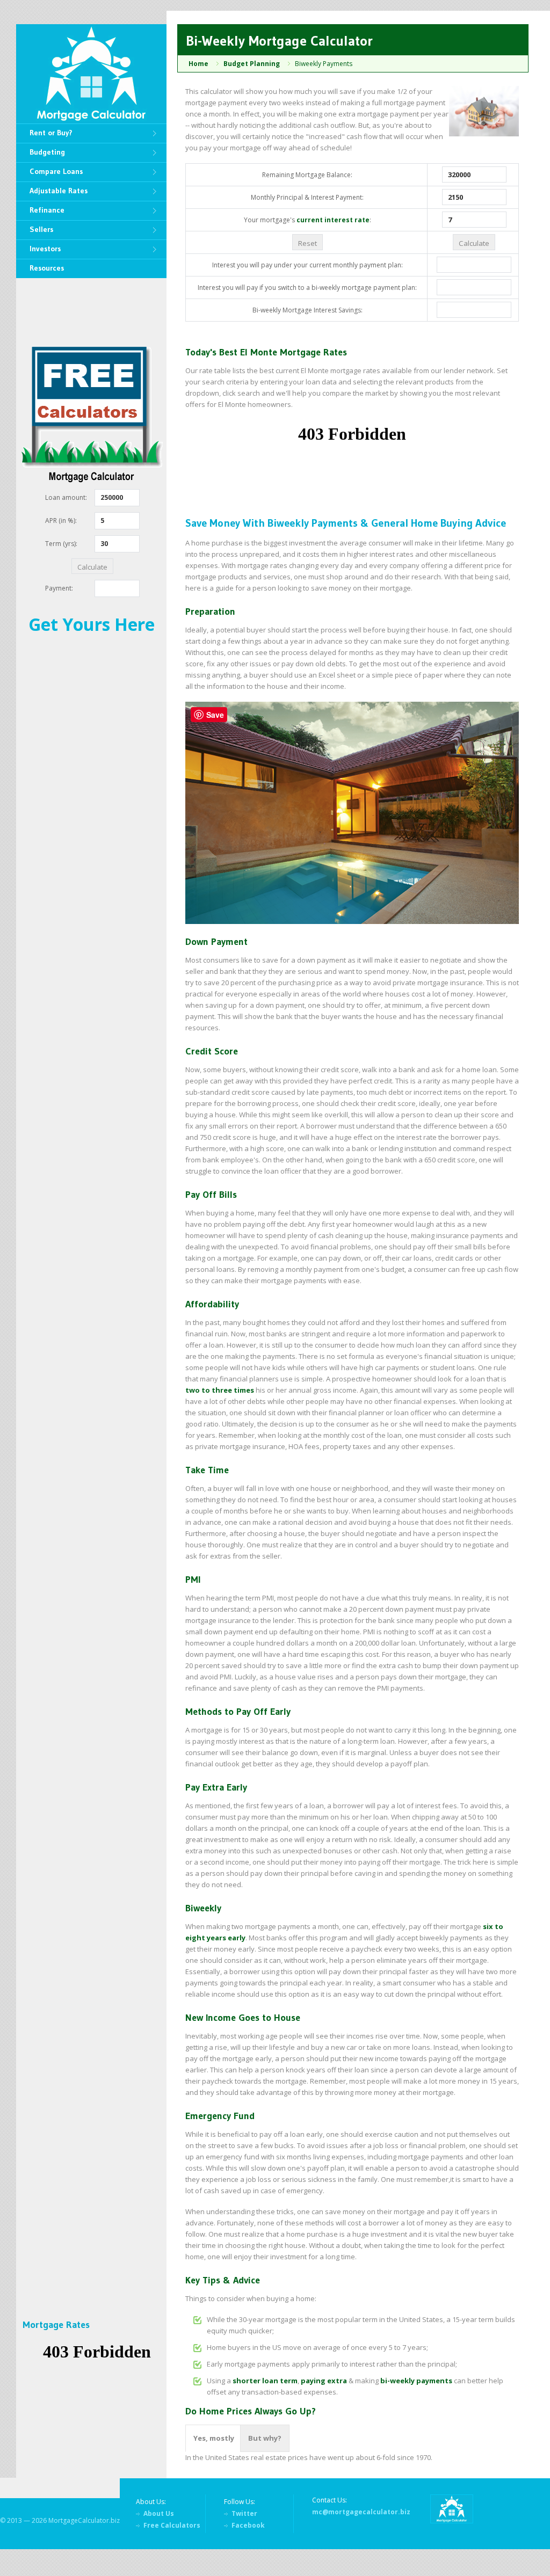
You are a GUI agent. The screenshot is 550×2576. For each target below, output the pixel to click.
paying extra (324, 2381)
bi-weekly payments (416, 2381)
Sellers (41, 229)
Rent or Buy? (51, 133)
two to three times (220, 1390)
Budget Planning (252, 64)
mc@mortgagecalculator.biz (361, 2512)
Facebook (248, 2525)
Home (198, 64)
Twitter (244, 2513)
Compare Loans (56, 171)
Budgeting (47, 152)
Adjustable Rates (59, 191)
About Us (159, 2513)
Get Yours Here (92, 624)
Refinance (47, 210)
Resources (47, 268)
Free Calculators (172, 2525)
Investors (45, 249)
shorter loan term (265, 2381)
